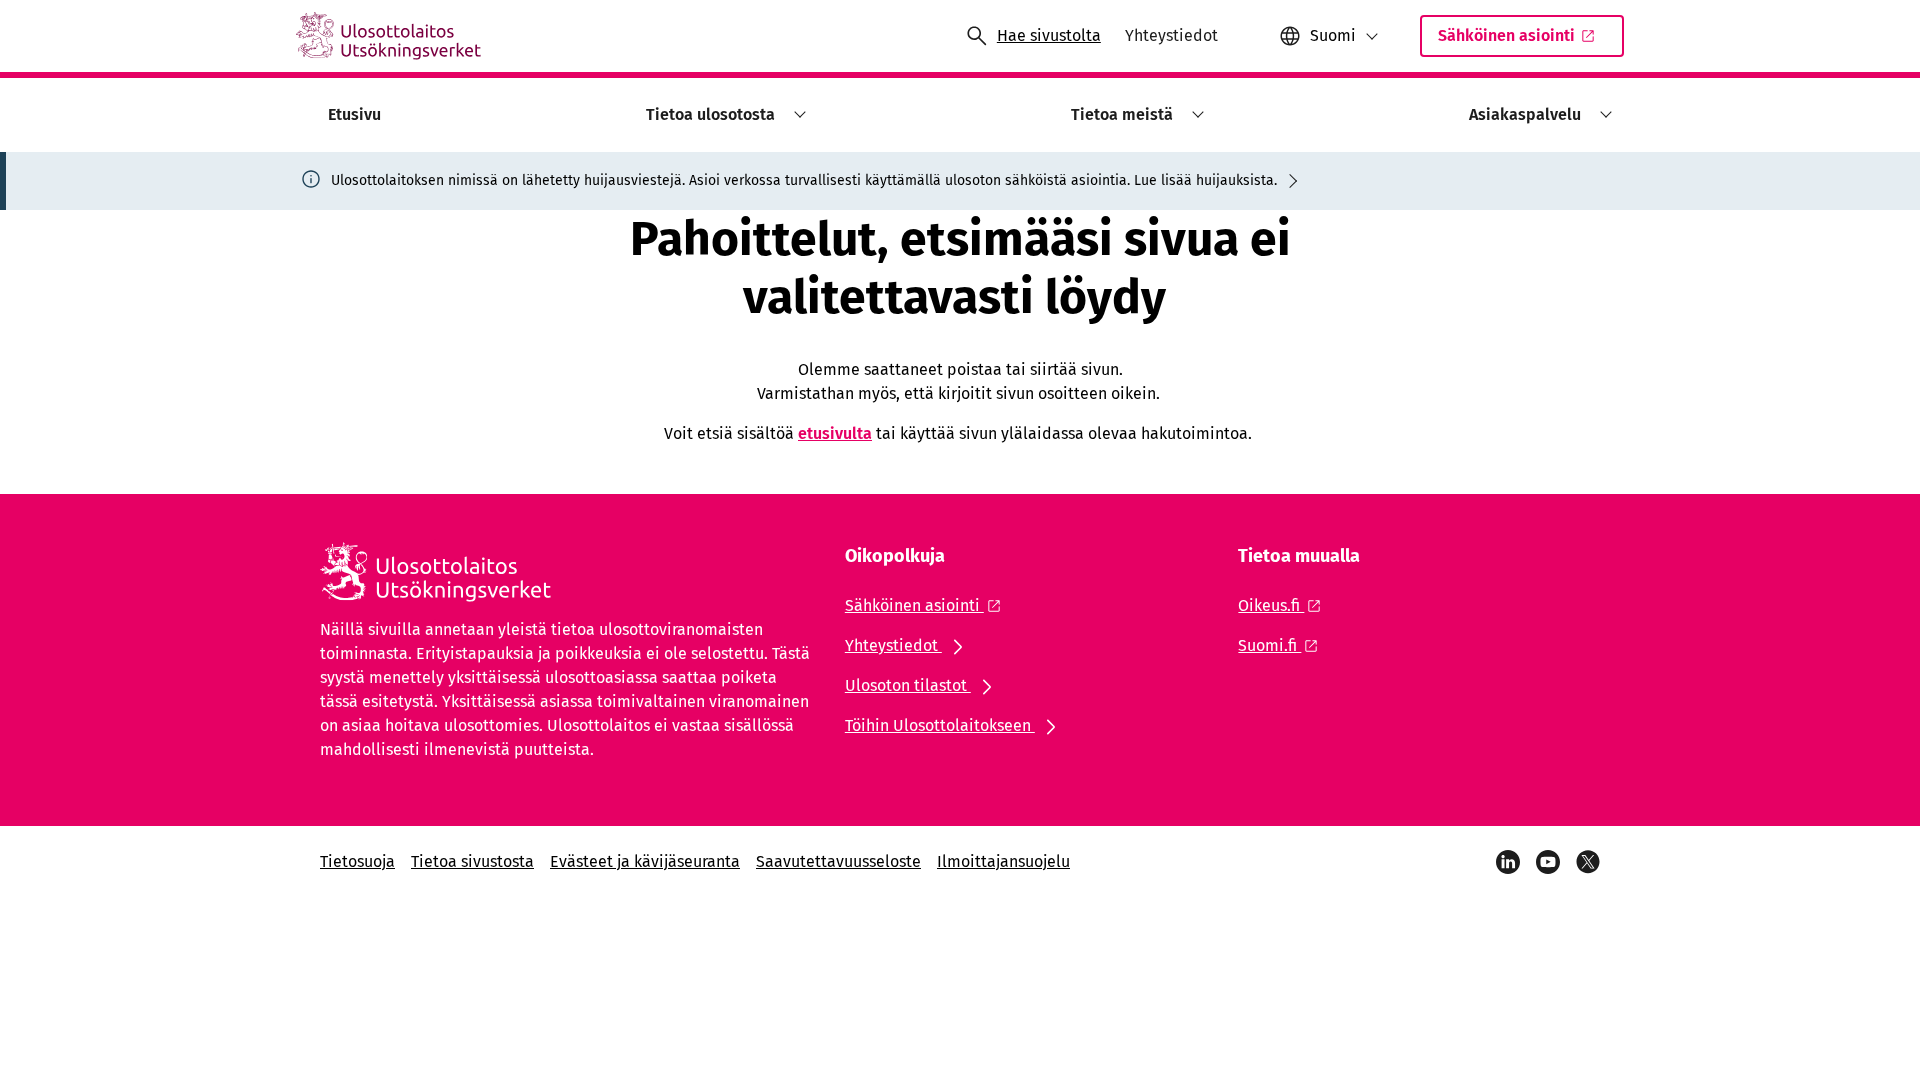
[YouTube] (1548, 862)
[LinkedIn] (1508, 862)
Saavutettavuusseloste (838, 861)
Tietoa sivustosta (472, 861)
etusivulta (835, 433)
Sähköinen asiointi (1506, 35)
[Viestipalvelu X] (1588, 862)
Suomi (1333, 35)
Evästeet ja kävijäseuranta (645, 861)
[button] (796, 114)
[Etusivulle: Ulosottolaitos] (388, 36)
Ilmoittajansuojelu (1003, 861)
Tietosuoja (357, 861)
